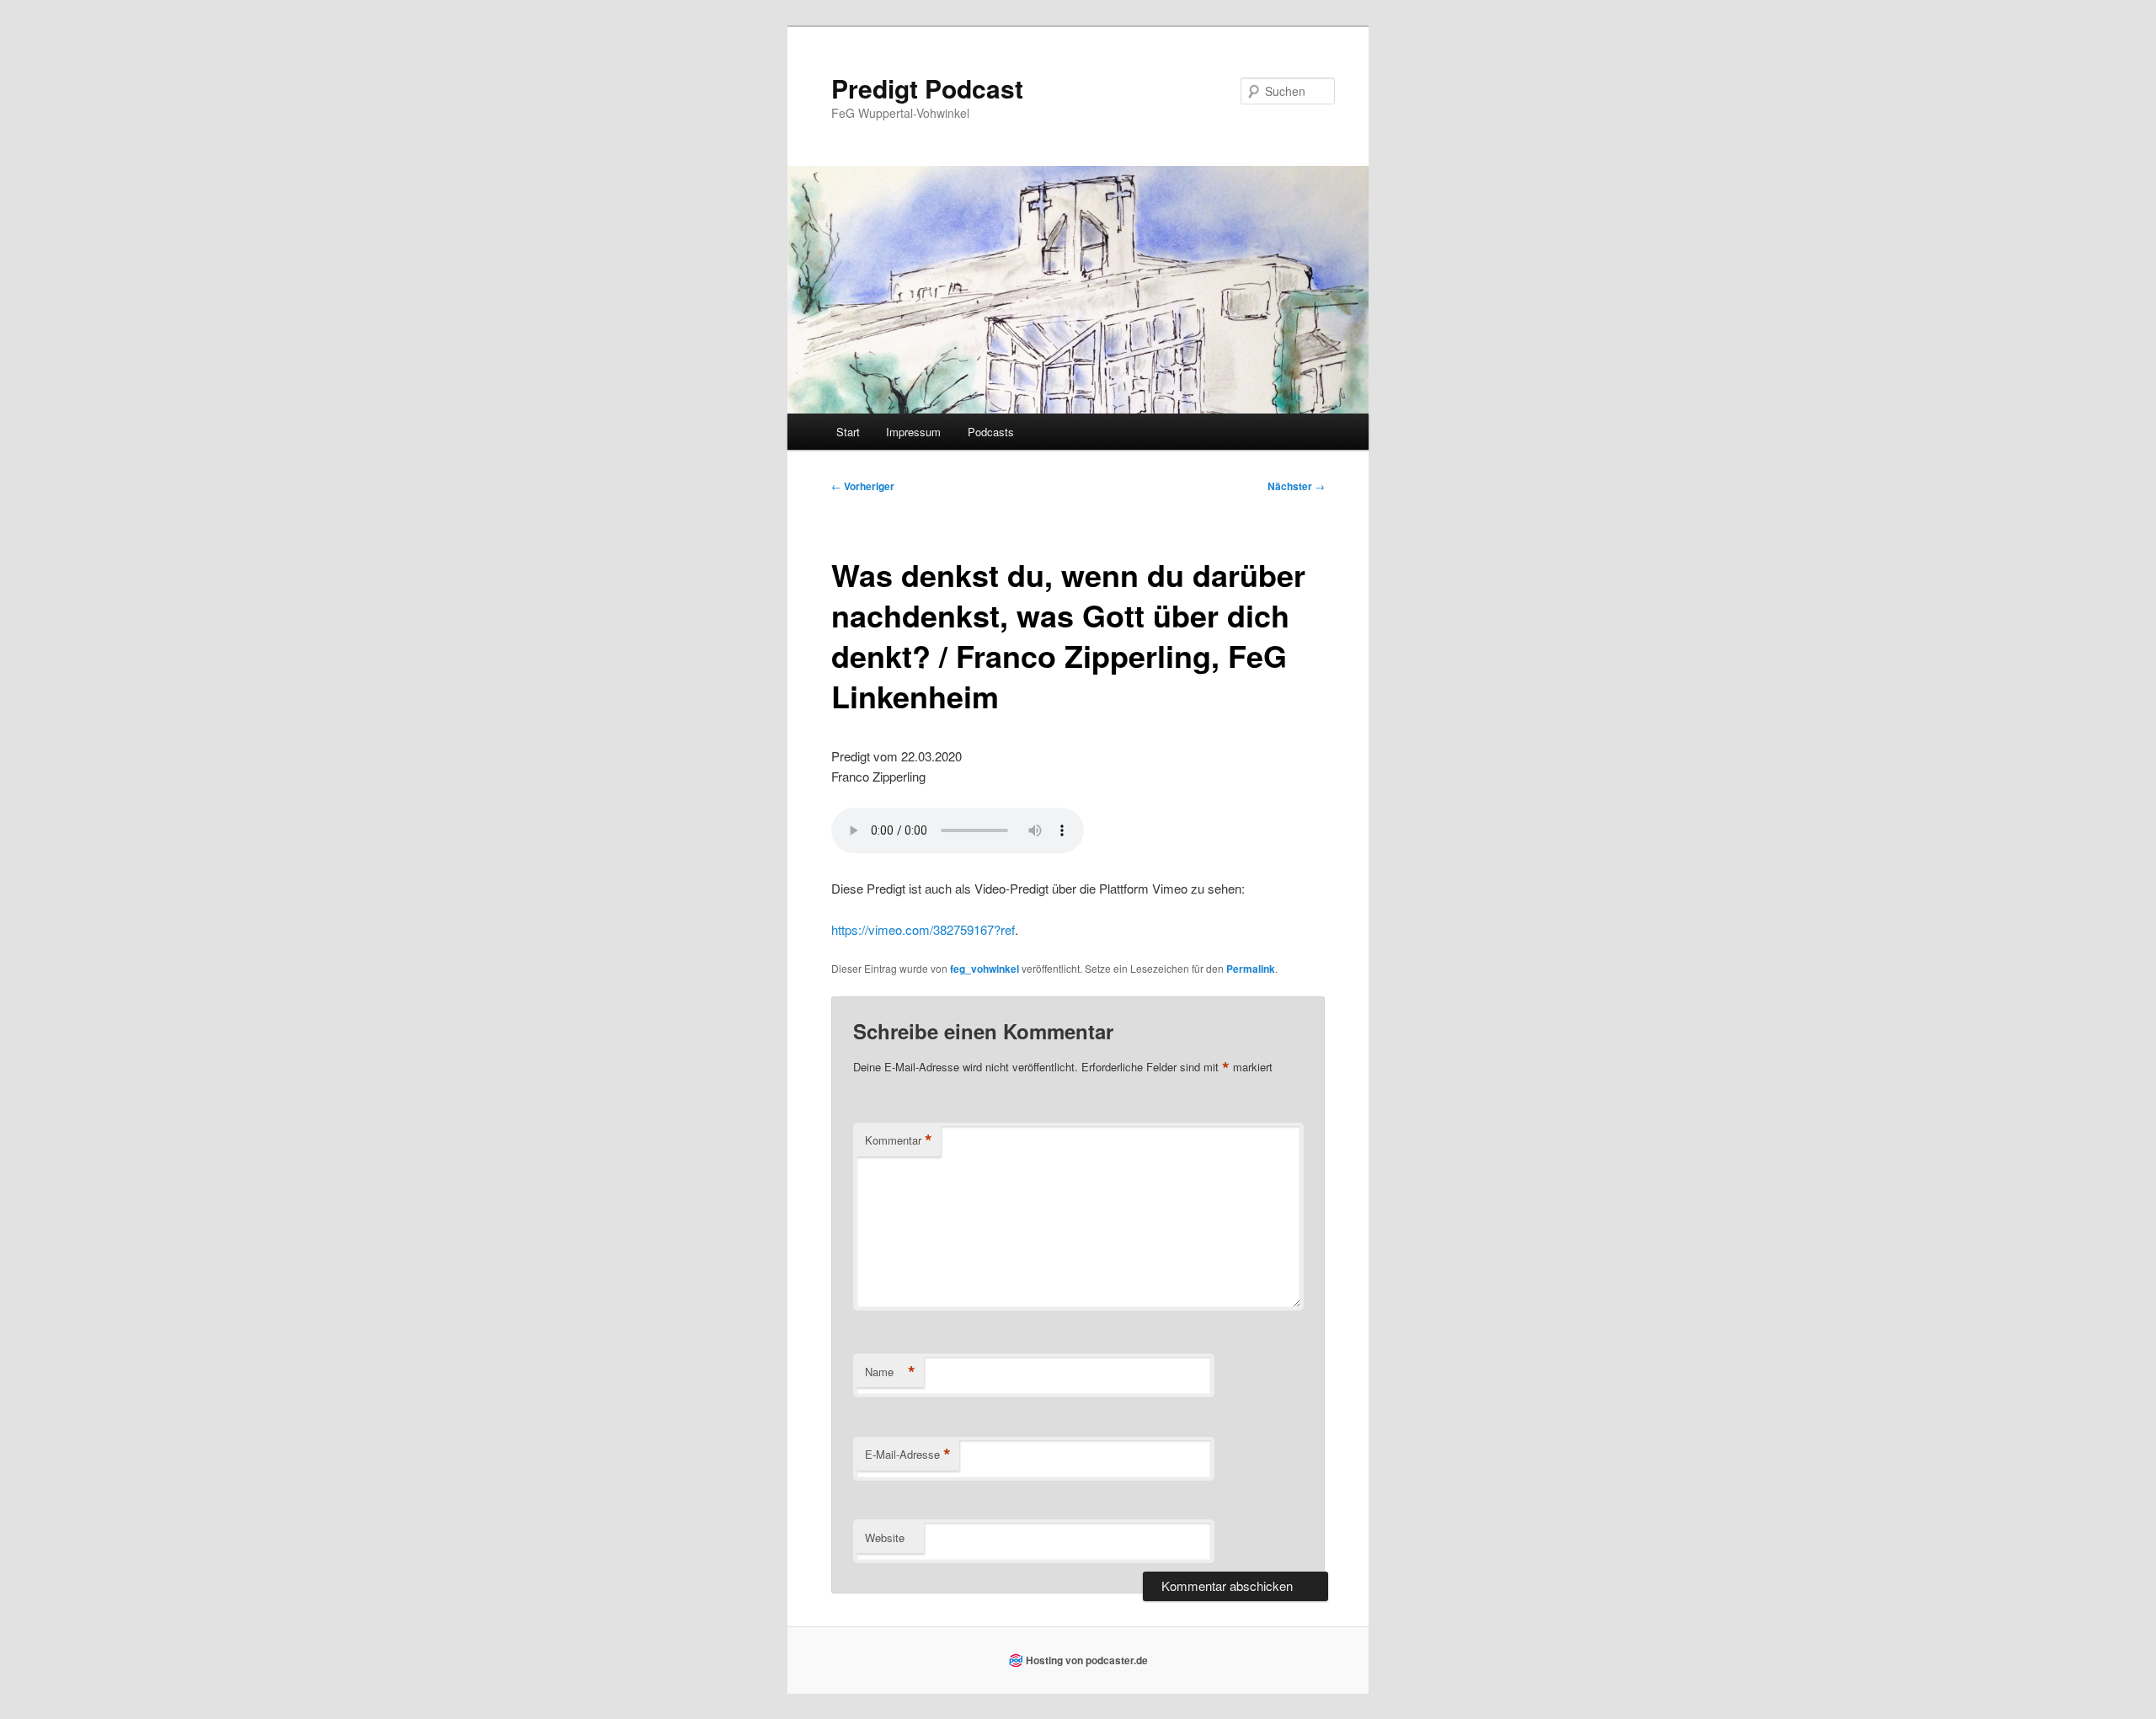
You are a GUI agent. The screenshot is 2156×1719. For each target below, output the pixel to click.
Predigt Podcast (927, 88)
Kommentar (899, 1140)
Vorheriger (863, 486)
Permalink (1251, 969)
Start (848, 432)
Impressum (913, 432)
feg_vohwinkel (985, 969)
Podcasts (991, 432)
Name (890, 1372)
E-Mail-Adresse (908, 1455)
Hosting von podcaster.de (1087, 1660)
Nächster (1296, 486)
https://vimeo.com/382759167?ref (923, 929)
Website (885, 1537)
